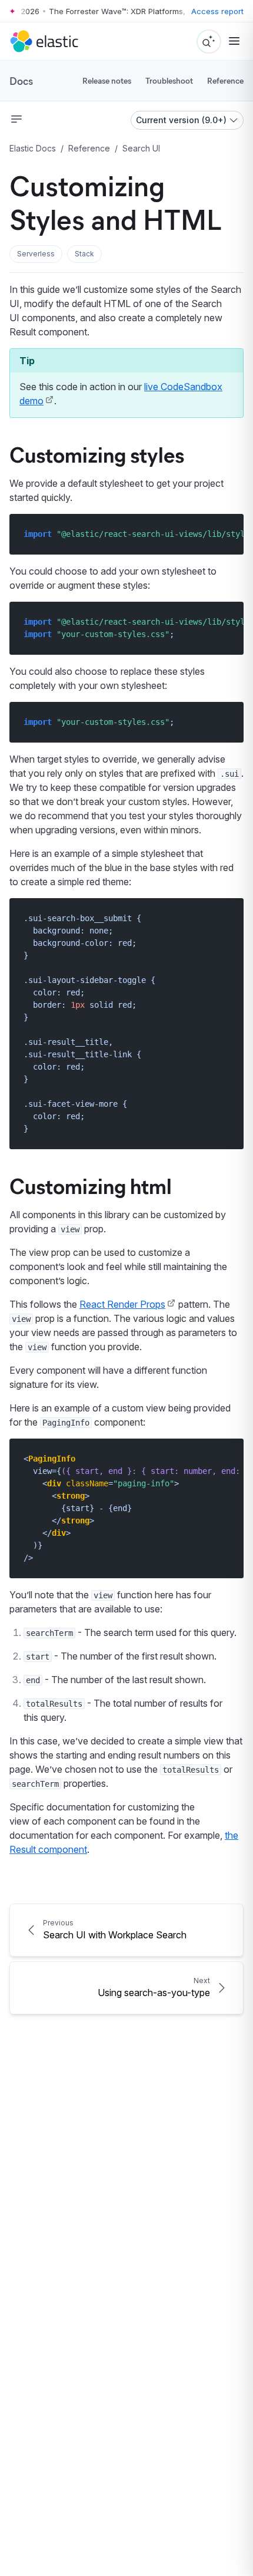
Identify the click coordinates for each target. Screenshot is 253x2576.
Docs (21, 81)
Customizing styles (97, 454)
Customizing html (91, 1185)
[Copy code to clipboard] (226, 534)
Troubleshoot (169, 80)
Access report (217, 11)
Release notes (107, 80)
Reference (225, 80)
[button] (36, 254)
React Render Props (122, 1304)
